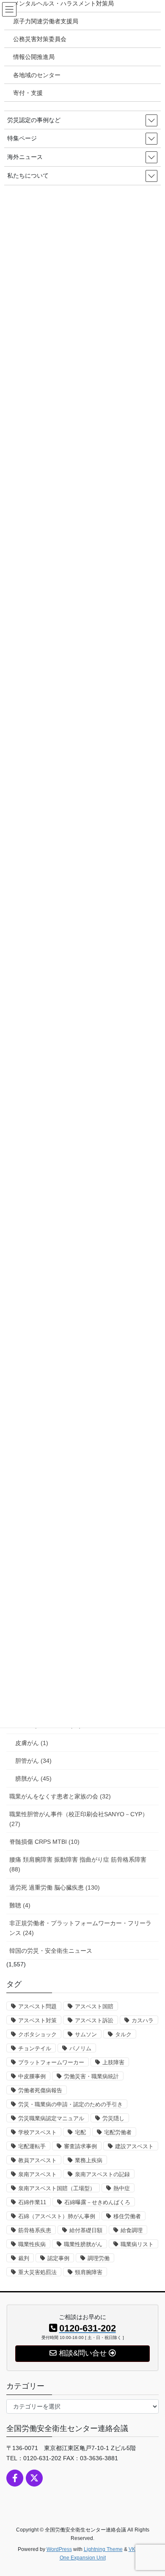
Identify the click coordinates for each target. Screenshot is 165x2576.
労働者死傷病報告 (40, 2090)
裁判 (24, 2258)
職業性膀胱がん (83, 2244)
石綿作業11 (32, 2202)
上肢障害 (113, 2062)
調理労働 (99, 2258)
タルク (123, 2034)
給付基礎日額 (86, 2230)
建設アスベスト (134, 2146)
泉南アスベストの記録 (102, 2174)
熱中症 (122, 2188)
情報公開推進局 (34, 57)
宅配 (80, 2132)
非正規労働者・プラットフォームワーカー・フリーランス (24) (80, 1928)
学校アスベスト (37, 2132)
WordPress (59, 2549)
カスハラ (143, 2020)
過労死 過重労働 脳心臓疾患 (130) (55, 1887)
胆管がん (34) (33, 1761)
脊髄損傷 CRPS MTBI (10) (44, 1842)
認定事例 (58, 2258)
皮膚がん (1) (32, 1743)
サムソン (86, 2034)
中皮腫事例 (32, 2076)
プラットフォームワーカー (51, 2062)
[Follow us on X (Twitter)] (34, 2478)
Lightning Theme (103, 2549)
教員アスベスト (37, 2160)
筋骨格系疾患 (35, 2230)
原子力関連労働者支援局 (46, 21)
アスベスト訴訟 (94, 2020)
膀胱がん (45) (33, 1779)
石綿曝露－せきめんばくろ (97, 2202)
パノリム (80, 2048)
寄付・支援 (28, 93)
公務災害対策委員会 (40, 39)
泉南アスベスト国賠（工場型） (57, 2188)
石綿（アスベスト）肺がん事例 (57, 2216)
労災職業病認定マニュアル (51, 2118)
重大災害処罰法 (37, 2272)
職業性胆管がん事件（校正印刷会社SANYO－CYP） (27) (79, 1819)
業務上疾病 (89, 2160)
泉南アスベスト (37, 2174)
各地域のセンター (37, 75)
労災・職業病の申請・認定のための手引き (70, 2104)
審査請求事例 (80, 2146)
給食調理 (132, 2230)
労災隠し (113, 2118)
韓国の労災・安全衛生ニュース (51, 1951)
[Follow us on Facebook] (15, 2478)
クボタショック (37, 2034)
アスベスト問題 (37, 2006)
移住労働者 (127, 2216)
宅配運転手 (32, 2146)
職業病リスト (137, 2244)
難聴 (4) (20, 1905)
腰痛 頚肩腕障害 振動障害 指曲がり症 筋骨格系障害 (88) (78, 1864)
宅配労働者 (118, 2132)
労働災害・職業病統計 (91, 2076)
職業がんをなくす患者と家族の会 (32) (60, 1796)
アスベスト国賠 (94, 2006)
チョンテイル (35, 2048)
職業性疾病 (32, 2244)
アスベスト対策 (37, 2020)
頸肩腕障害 (89, 2272)
